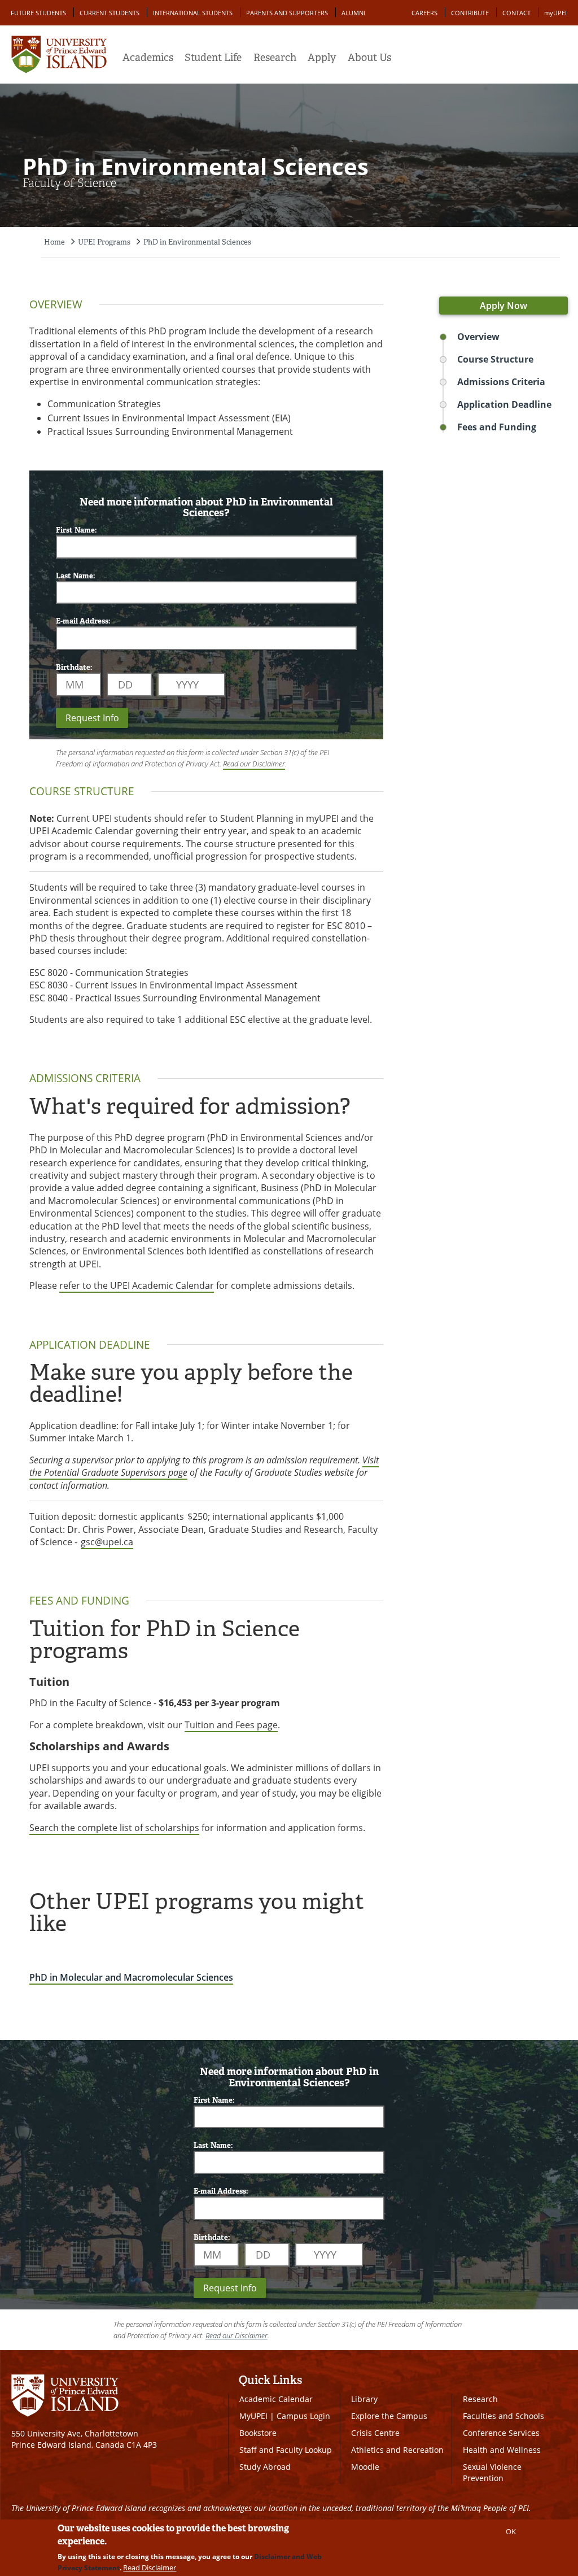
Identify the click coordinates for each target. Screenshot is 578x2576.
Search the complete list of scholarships (114, 1828)
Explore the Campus (389, 2416)
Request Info (92, 718)
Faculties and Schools (503, 2416)
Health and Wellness (502, 2450)
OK (511, 2531)
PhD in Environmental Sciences (197, 242)
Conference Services (501, 2433)
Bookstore (258, 2433)
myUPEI (555, 13)
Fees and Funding (497, 427)
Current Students (110, 13)
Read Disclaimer (150, 2568)
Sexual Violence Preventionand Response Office (502, 2478)
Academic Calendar (276, 2399)
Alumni (353, 13)
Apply (322, 58)
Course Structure (495, 359)
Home (54, 242)
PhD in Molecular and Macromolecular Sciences (131, 1977)
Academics (148, 58)
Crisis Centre (375, 2433)
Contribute (470, 13)
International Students (193, 13)
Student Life (213, 58)
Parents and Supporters (287, 13)
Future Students (38, 13)
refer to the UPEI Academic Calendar (137, 1285)
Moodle (365, 2467)
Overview (478, 337)
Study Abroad (265, 2467)
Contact (516, 13)
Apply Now (503, 306)
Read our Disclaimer (254, 764)
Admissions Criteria (501, 382)
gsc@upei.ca (107, 1542)
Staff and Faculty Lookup (286, 2450)
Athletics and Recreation (397, 2450)
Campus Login (303, 2416)
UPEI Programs (104, 242)
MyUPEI (253, 2416)
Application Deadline (504, 404)
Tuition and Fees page (231, 1725)
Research (275, 58)
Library (364, 2399)
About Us (369, 58)
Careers (424, 13)
